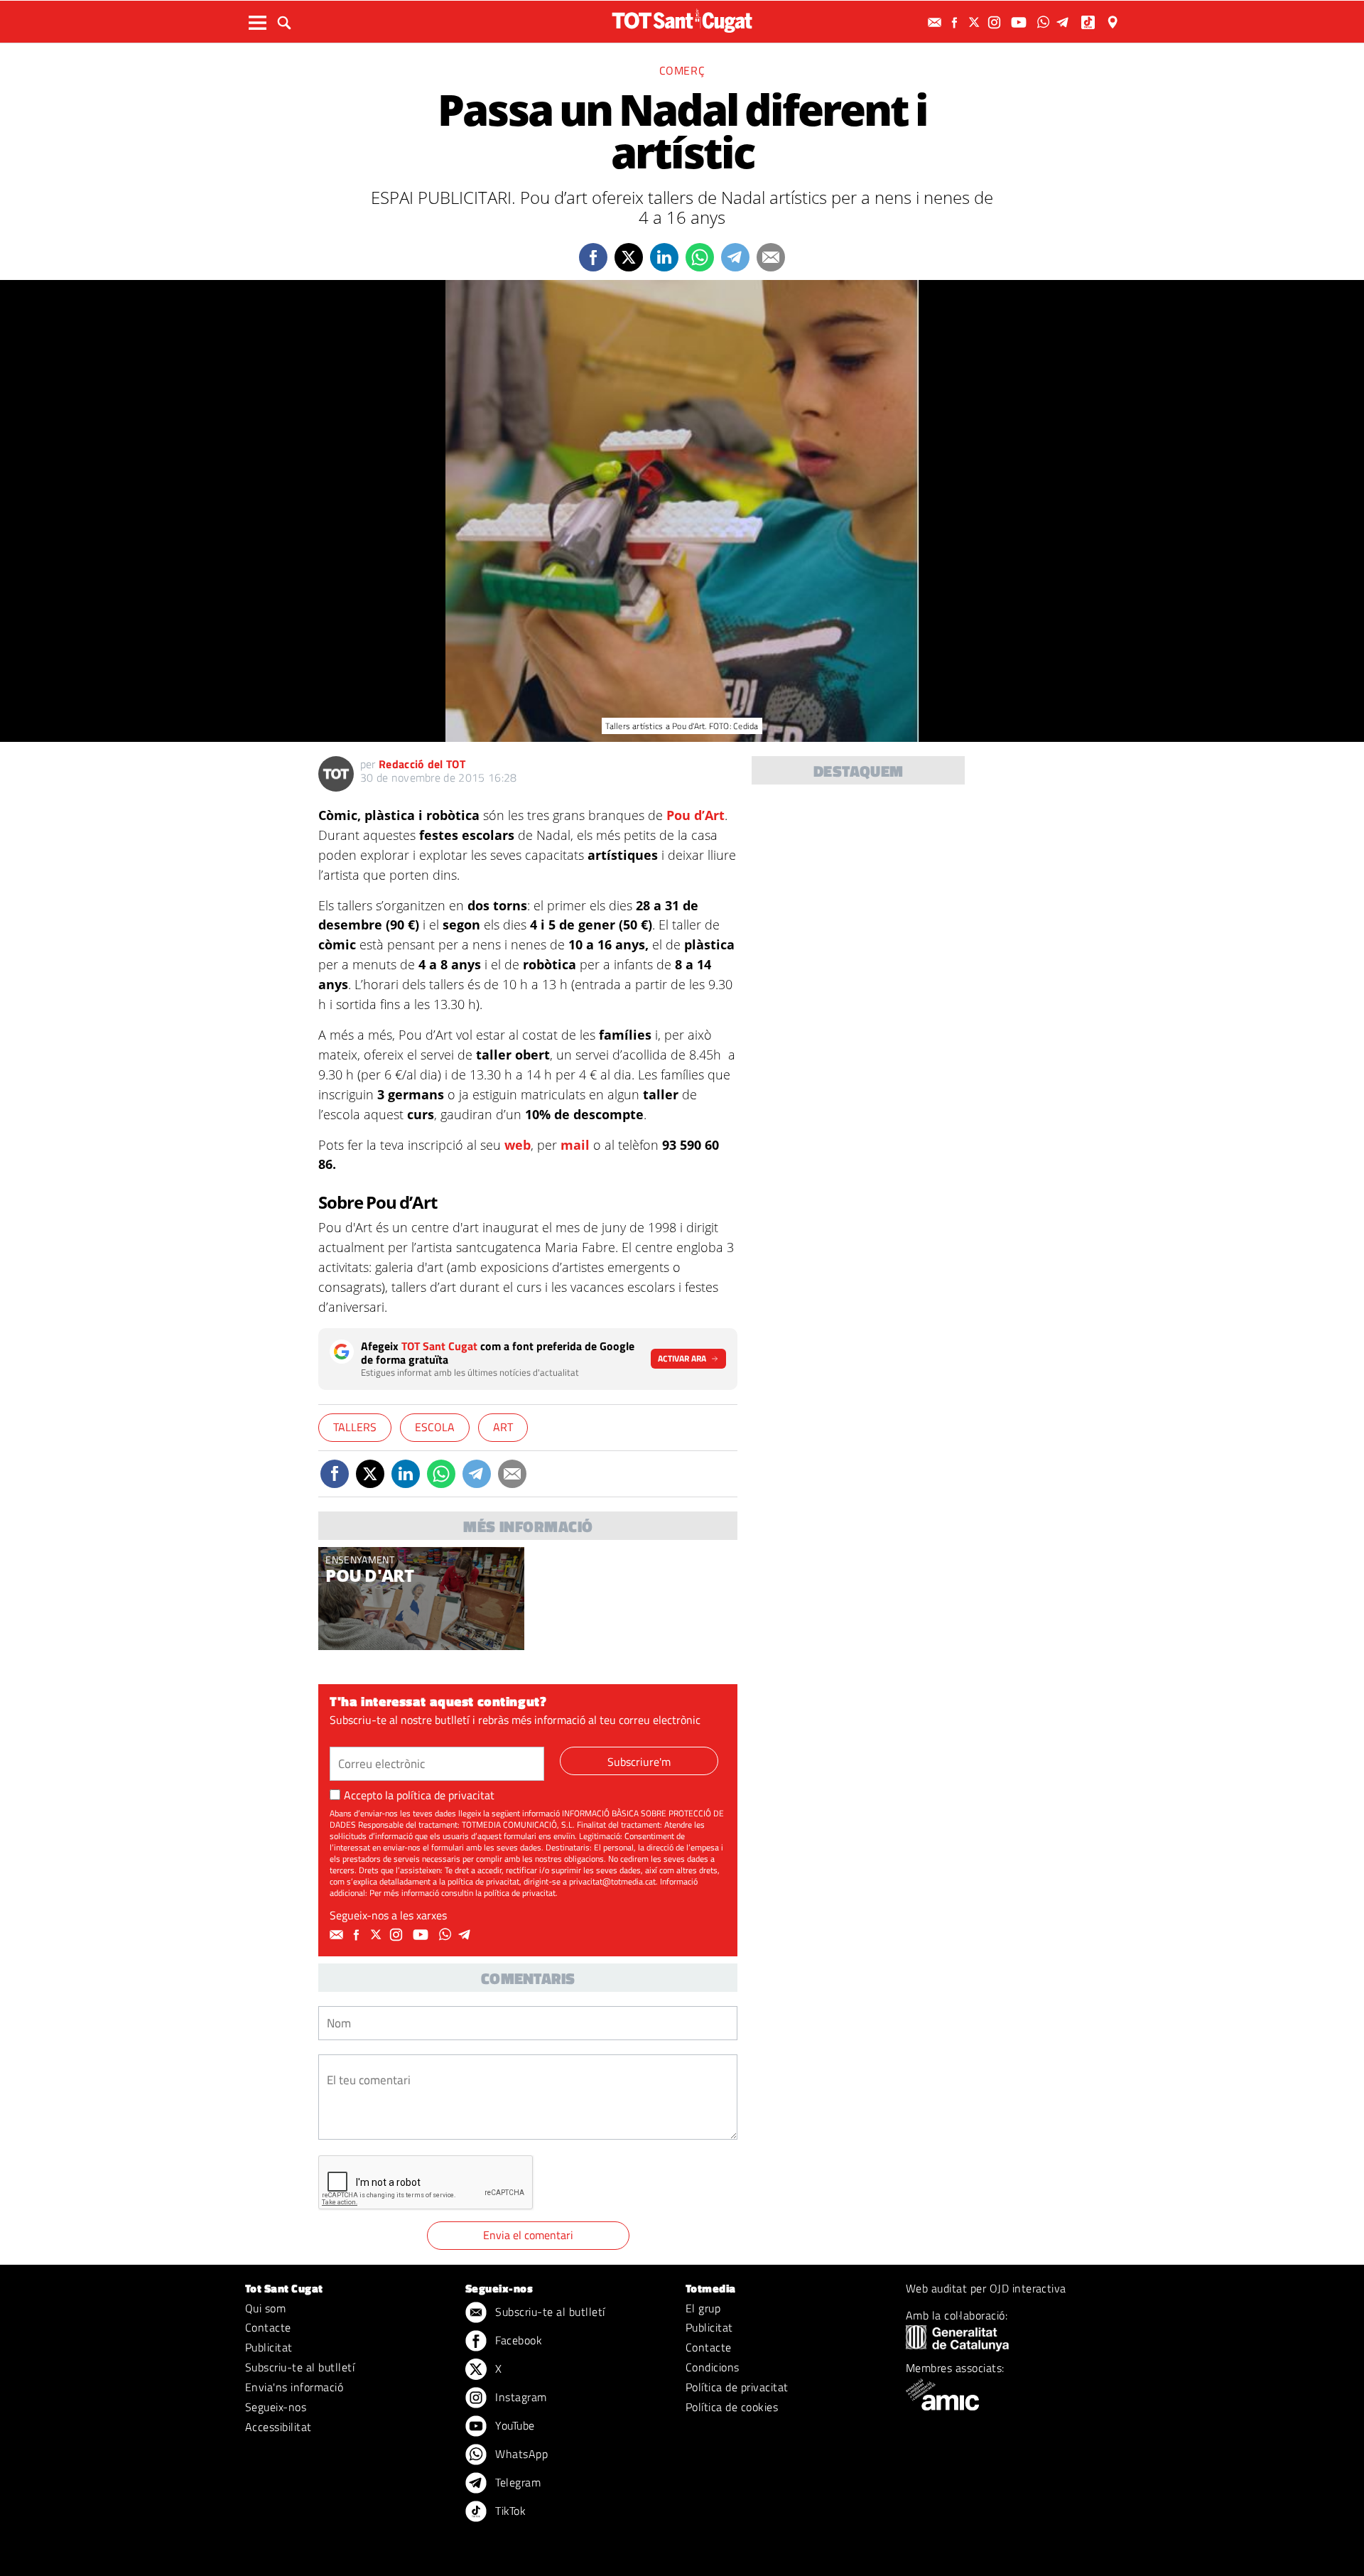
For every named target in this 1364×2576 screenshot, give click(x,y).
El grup (703, 2308)
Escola (435, 1427)
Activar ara (682, 1358)
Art (503, 1427)
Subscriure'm (639, 1762)
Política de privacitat (737, 2387)
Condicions (713, 2367)
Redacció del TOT (422, 764)
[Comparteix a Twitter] (629, 257)
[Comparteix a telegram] (735, 257)
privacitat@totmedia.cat (612, 1881)
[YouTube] (1021, 22)
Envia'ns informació (294, 2387)
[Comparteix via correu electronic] (771, 257)
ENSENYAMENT (360, 1559)
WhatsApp (520, 2454)
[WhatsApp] (1045, 22)
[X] (976, 22)
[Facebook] (956, 22)
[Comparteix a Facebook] (593, 257)
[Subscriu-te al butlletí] (936, 22)
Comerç (682, 70)
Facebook (517, 2340)
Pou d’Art (695, 815)
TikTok (509, 2511)
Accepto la (419, 1795)
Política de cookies (732, 2407)
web (518, 1145)
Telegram (516, 2482)
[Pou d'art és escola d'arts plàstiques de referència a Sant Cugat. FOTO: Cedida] (421, 1599)
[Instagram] (996, 22)
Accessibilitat (278, 2427)
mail (577, 1145)
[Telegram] (1065, 22)
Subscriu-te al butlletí (300, 2367)
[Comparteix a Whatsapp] (700, 257)
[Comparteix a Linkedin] (664, 257)
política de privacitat (445, 1795)
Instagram (520, 2397)
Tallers (355, 1427)
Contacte (268, 2327)
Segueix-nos (276, 2407)
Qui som (265, 2308)
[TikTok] (1089, 22)
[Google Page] (1114, 22)
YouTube (514, 2425)
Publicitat (269, 2347)
